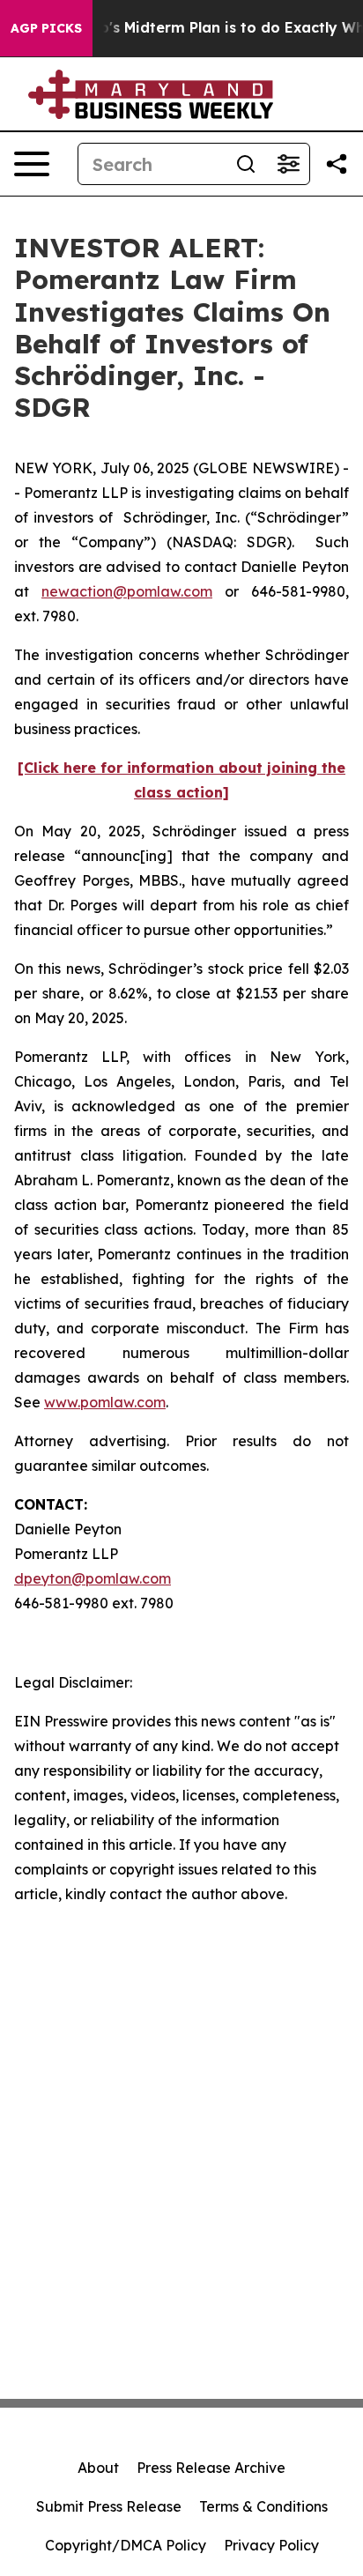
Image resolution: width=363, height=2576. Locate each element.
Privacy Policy (271, 2545)
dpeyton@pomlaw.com (93, 1578)
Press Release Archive (211, 2468)
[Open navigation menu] (32, 164)
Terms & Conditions (263, 2506)
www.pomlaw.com (105, 1402)
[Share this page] (337, 164)
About (98, 2468)
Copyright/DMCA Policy (126, 2545)
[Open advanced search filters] (288, 164)
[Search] (246, 164)
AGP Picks (46, 28)
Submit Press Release (109, 2506)
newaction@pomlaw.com (127, 591)
